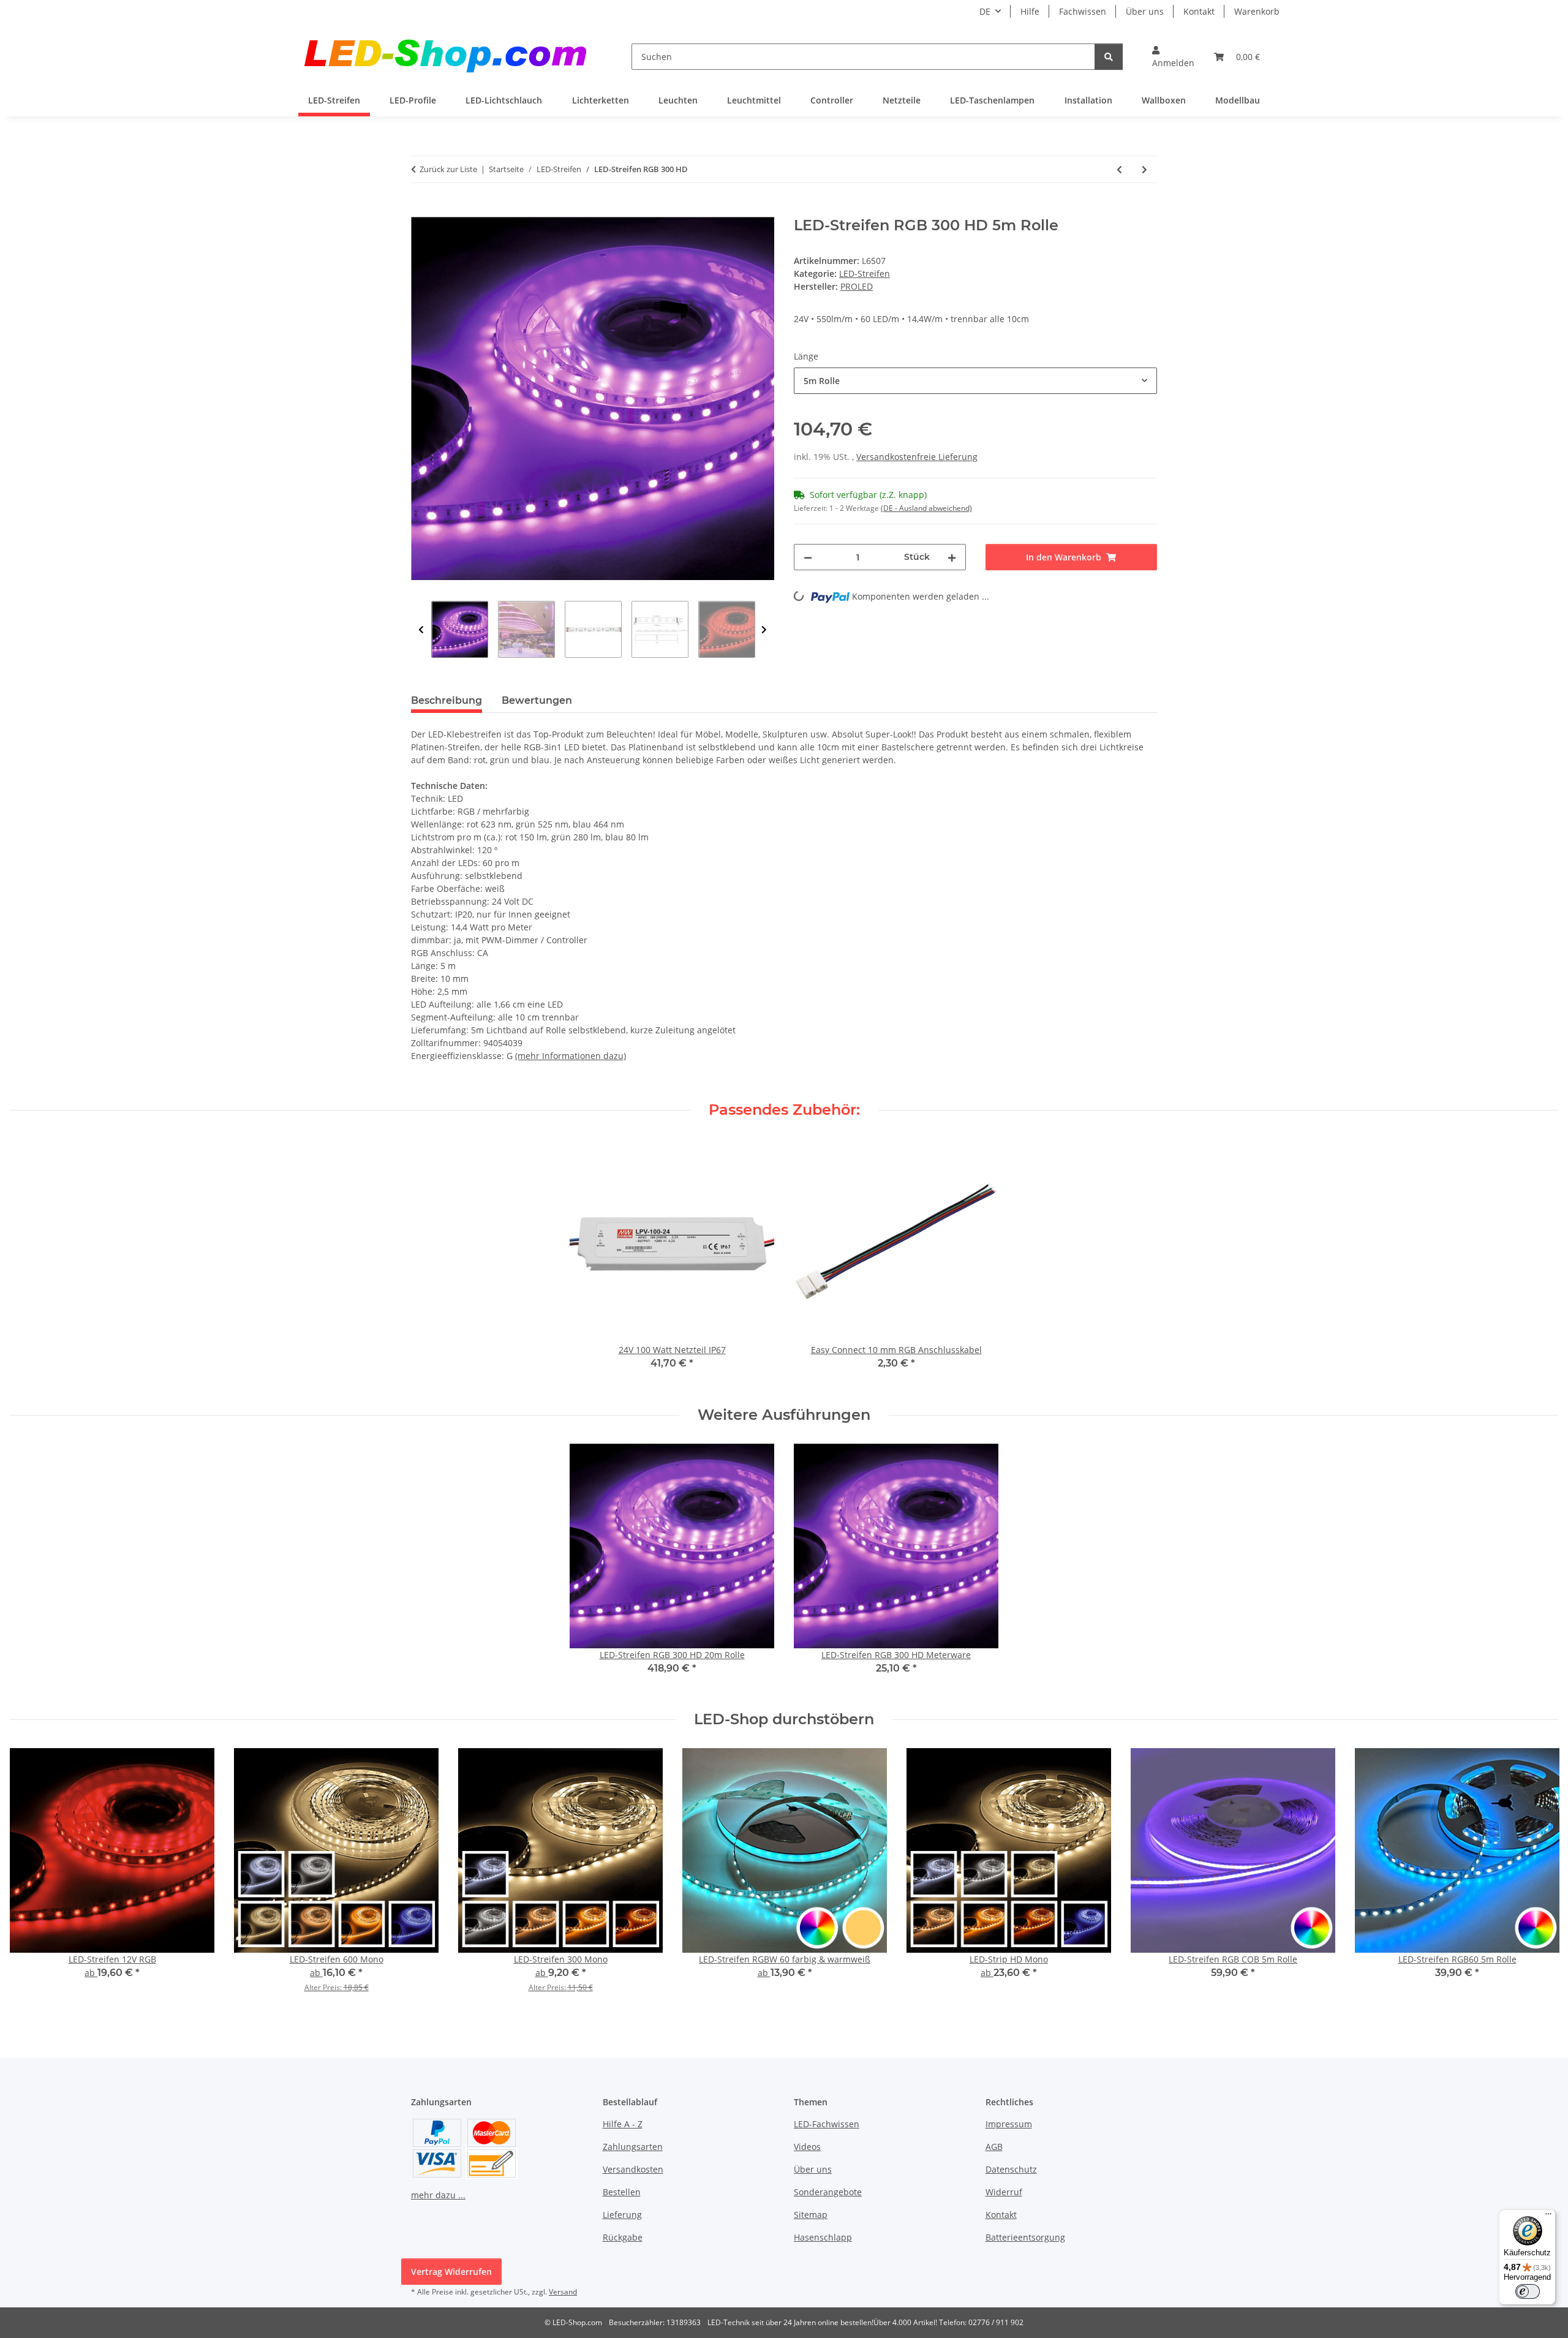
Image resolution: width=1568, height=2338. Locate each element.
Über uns (1145, 11)
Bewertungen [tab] (537, 700)
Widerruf (1004, 2192)
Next (764, 630)
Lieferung (622, 2215)
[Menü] (1548, 2217)
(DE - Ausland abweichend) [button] (926, 508)
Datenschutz (1011, 2169)
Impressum (1009, 2124)
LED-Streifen (865, 273)
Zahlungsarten (633, 2147)
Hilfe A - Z (623, 2124)
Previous (421, 630)
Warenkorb (1257, 11)
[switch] (1528, 2291)
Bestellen (622, 2192)
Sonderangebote (828, 2192)
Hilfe (1030, 11)
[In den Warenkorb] (421, 210)
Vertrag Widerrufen (451, 2272)
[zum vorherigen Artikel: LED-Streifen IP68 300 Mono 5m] (1119, 169)
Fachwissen (1083, 11)
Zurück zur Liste (448, 169)
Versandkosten (633, 2169)
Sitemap (811, 2215)
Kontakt (1199, 11)
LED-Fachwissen (827, 2124)
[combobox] (975, 381)
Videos (807, 2147)
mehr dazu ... (438, 2195)
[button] (1173, 56)
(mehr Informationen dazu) (571, 1056)
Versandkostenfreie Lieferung (917, 457)
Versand (563, 2292)
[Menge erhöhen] (952, 557)
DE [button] (985, 11)
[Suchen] (1109, 57)
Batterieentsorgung (1025, 2237)
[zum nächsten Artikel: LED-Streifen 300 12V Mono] (1144, 169)
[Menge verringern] (808, 557)
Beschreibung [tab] (447, 700)
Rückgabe (623, 2237)
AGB (994, 2147)
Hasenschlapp (823, 2237)
